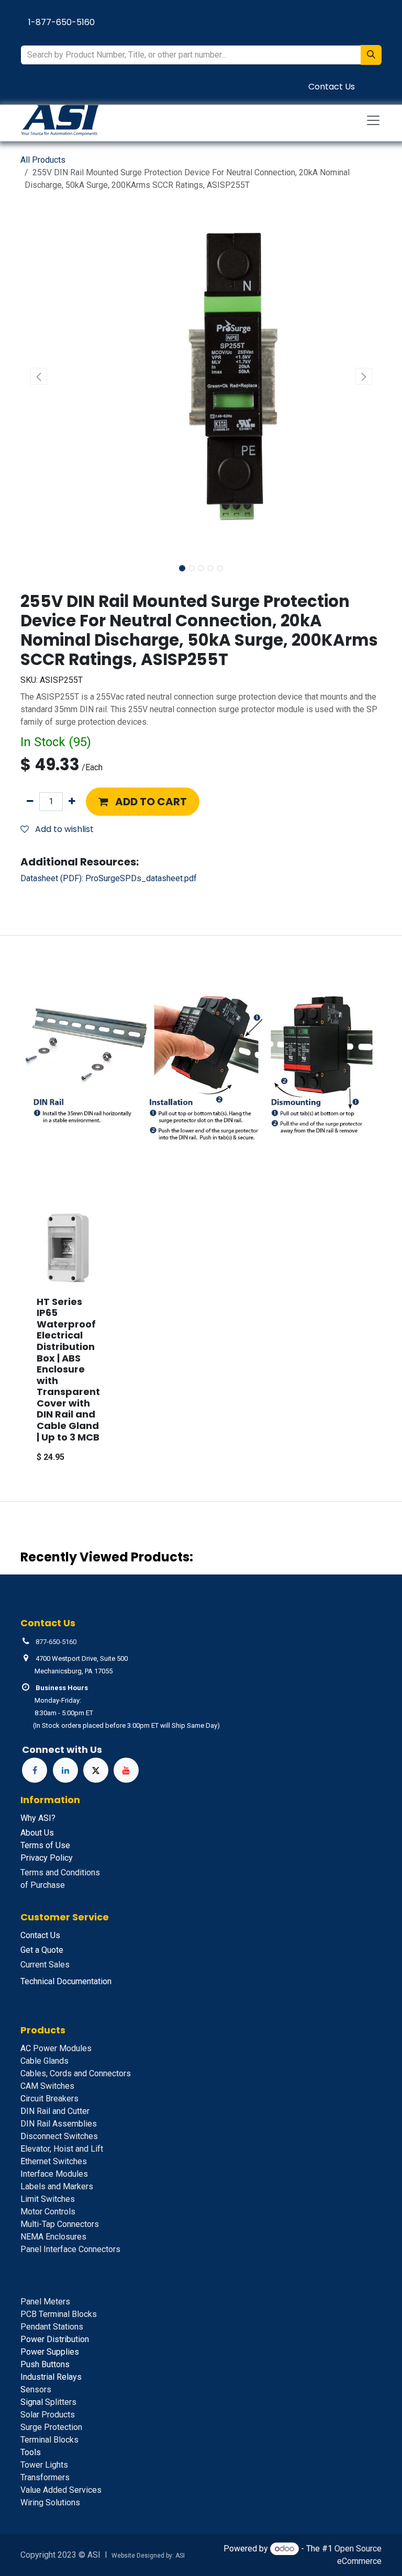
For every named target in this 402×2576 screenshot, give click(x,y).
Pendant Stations (52, 2327)
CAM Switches (47, 2086)
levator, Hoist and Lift (62, 2149)
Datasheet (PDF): (109, 878)
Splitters (48, 2402)
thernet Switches (54, 2161)
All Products (43, 160)
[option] (201, 1340)
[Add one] (72, 802)
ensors (36, 2389)
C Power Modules (56, 2048)
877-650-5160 (56, 1642)
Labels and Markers (57, 2186)
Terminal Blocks (49, 2440)
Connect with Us (62, 1750)
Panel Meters (45, 2302)
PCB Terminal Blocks (59, 2314)
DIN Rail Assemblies (59, 2124)
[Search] (371, 55)
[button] (38, 376)
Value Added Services (61, 2490)
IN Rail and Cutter (55, 2111)
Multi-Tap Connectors (60, 2224)
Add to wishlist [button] (63, 829)
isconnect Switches (59, 2136)
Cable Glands (44, 2061)
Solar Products (48, 2415)
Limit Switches (48, 2199)
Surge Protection (51, 2427)
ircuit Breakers (49, 2099)
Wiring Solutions (50, 2502)
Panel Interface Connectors (70, 2249)
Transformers (45, 2477)
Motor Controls (48, 2212)
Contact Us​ (332, 87)
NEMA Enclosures (53, 2237)
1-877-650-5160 (62, 22)
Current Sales (45, 1965)
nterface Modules (54, 2174)
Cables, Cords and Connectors (76, 2073)
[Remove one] (30, 802)
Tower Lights (44, 2465)
